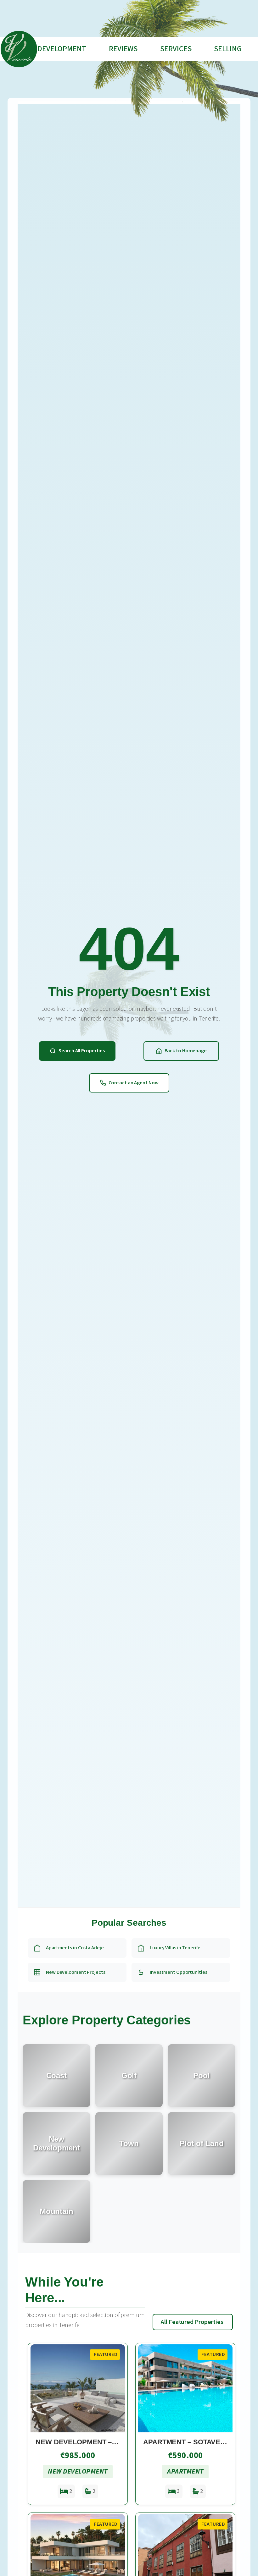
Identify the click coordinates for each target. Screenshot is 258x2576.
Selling (228, 49)
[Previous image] (38, 2388)
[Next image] (117, 2388)
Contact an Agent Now (134, 1083)
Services (176, 49)
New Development (53, 49)
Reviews (123, 49)
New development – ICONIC (87, 2442)
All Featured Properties (192, 2322)
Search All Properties (82, 1051)
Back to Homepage (186, 1051)
